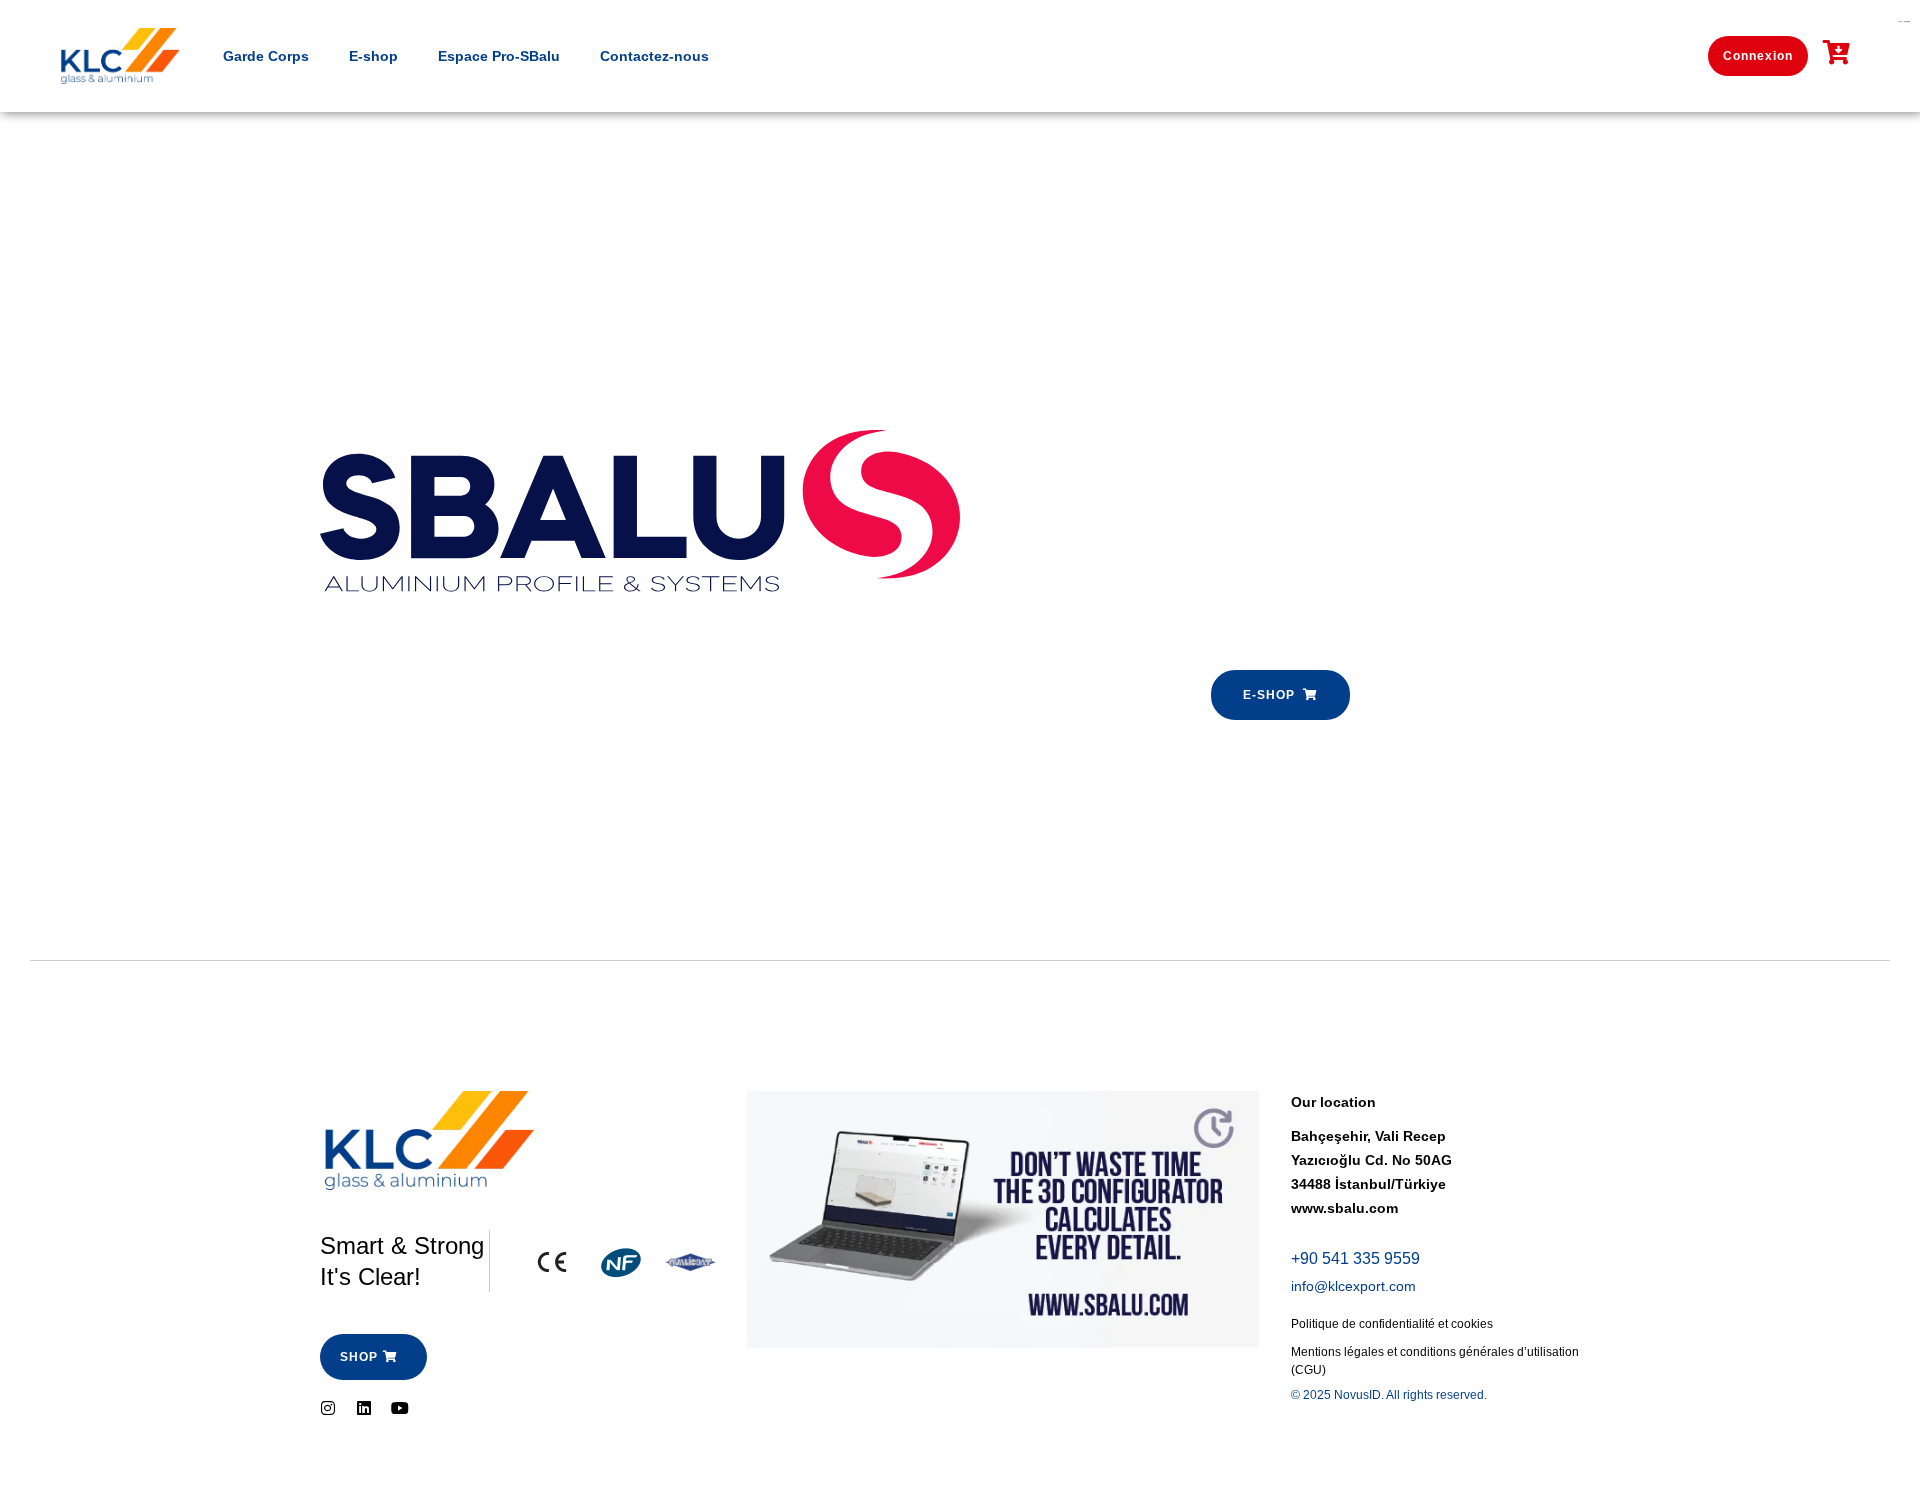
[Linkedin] (364, 1408)
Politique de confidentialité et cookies (1392, 1324)
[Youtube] (400, 1408)
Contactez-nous (654, 56)
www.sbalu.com (1344, 1208)
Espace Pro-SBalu (499, 56)
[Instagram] (328, 1408)
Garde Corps (266, 56)
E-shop (373, 56)
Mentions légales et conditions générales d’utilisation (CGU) (1435, 1361)
